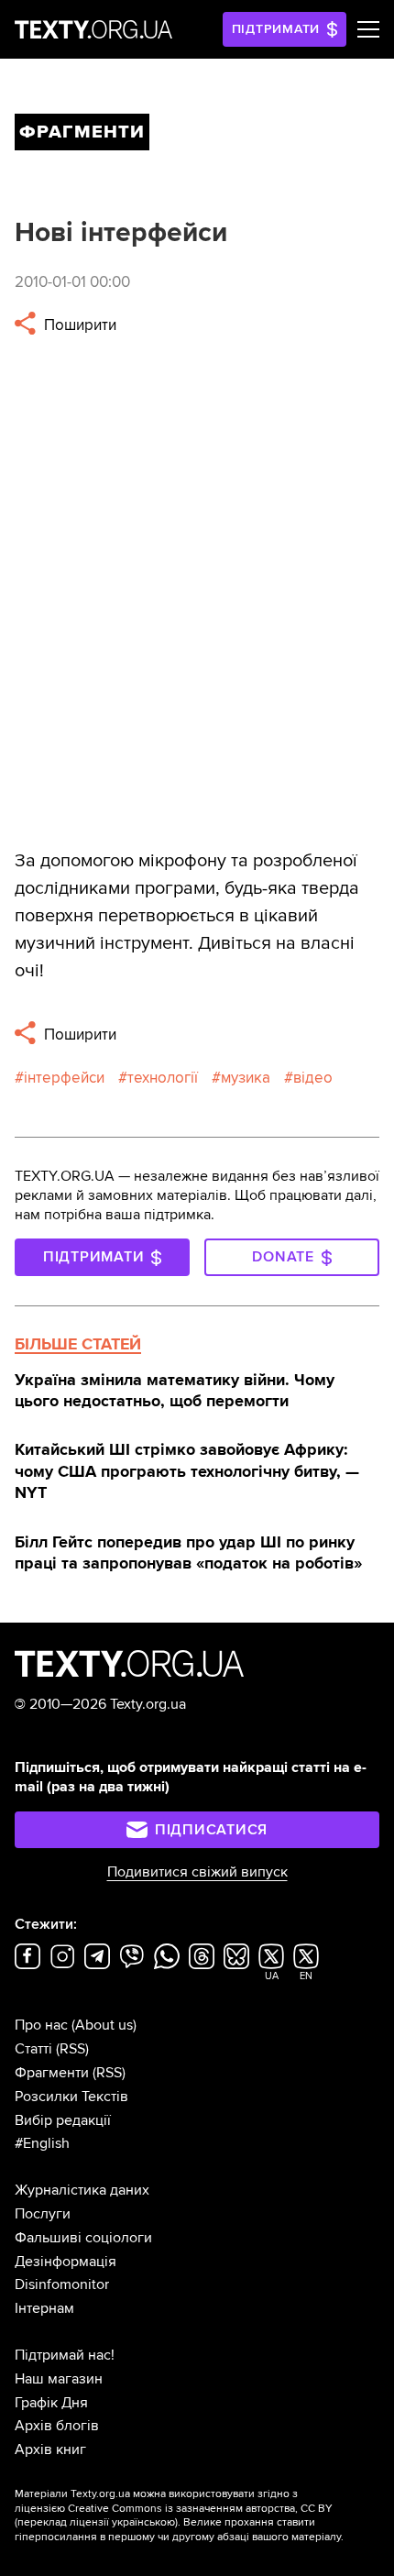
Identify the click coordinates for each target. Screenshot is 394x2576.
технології (163, 1078)
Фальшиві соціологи (83, 2238)
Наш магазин (59, 2379)
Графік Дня (51, 2403)
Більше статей (78, 1344)
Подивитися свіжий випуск (197, 1872)
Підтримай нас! (65, 2355)
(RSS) (72, 2049)
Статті (33, 2049)
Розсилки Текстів (71, 2097)
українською (143, 2522)
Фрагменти (52, 2073)
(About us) (104, 2025)
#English (42, 2143)
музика (246, 1078)
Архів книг (50, 2449)
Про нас (41, 2025)
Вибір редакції (63, 2120)
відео (313, 1078)
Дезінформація (66, 2262)
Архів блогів (57, 2426)
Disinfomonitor (62, 2284)
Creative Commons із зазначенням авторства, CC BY (200, 2509)
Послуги (43, 2214)
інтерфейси (64, 1078)
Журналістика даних (82, 2190)
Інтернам (44, 2308)
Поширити (78, 325)
